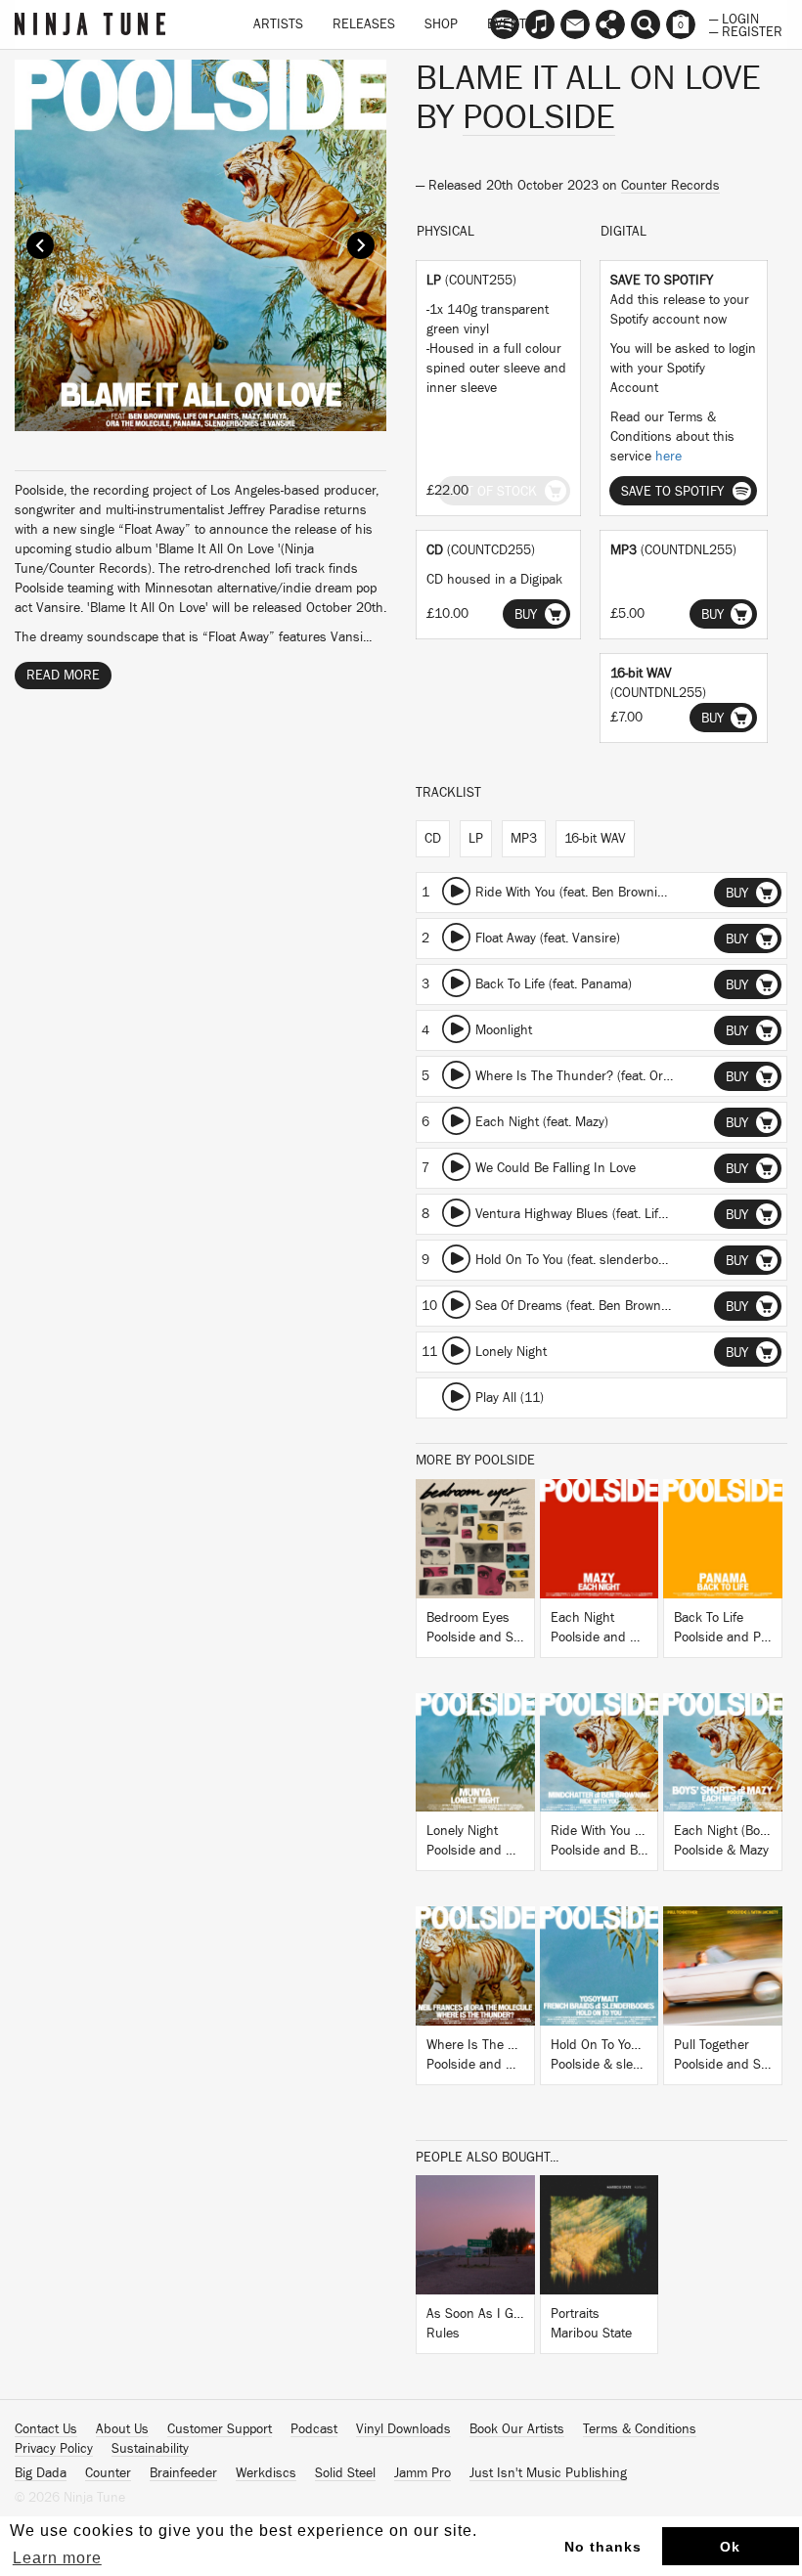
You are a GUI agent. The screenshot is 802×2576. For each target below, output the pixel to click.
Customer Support (220, 2429)
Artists (278, 24)
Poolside (539, 117)
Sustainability (150, 2449)
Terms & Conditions (640, 2429)
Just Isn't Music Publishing (548, 2473)
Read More (63, 676)
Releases (364, 24)
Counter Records (670, 186)
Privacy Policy (54, 2449)
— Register (746, 30)
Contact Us (46, 2429)
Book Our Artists (517, 2429)
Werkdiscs (266, 2473)
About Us (122, 2429)
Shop (441, 24)
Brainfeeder (183, 2473)
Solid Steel (345, 2473)
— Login (734, 18)
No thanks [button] (603, 2547)
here (668, 457)
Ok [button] (730, 2547)
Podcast (314, 2429)
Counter (108, 2473)
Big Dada (41, 2473)
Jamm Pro (423, 2473)
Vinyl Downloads (403, 2429)
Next (361, 245)
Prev (40, 245)
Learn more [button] (57, 2558)
